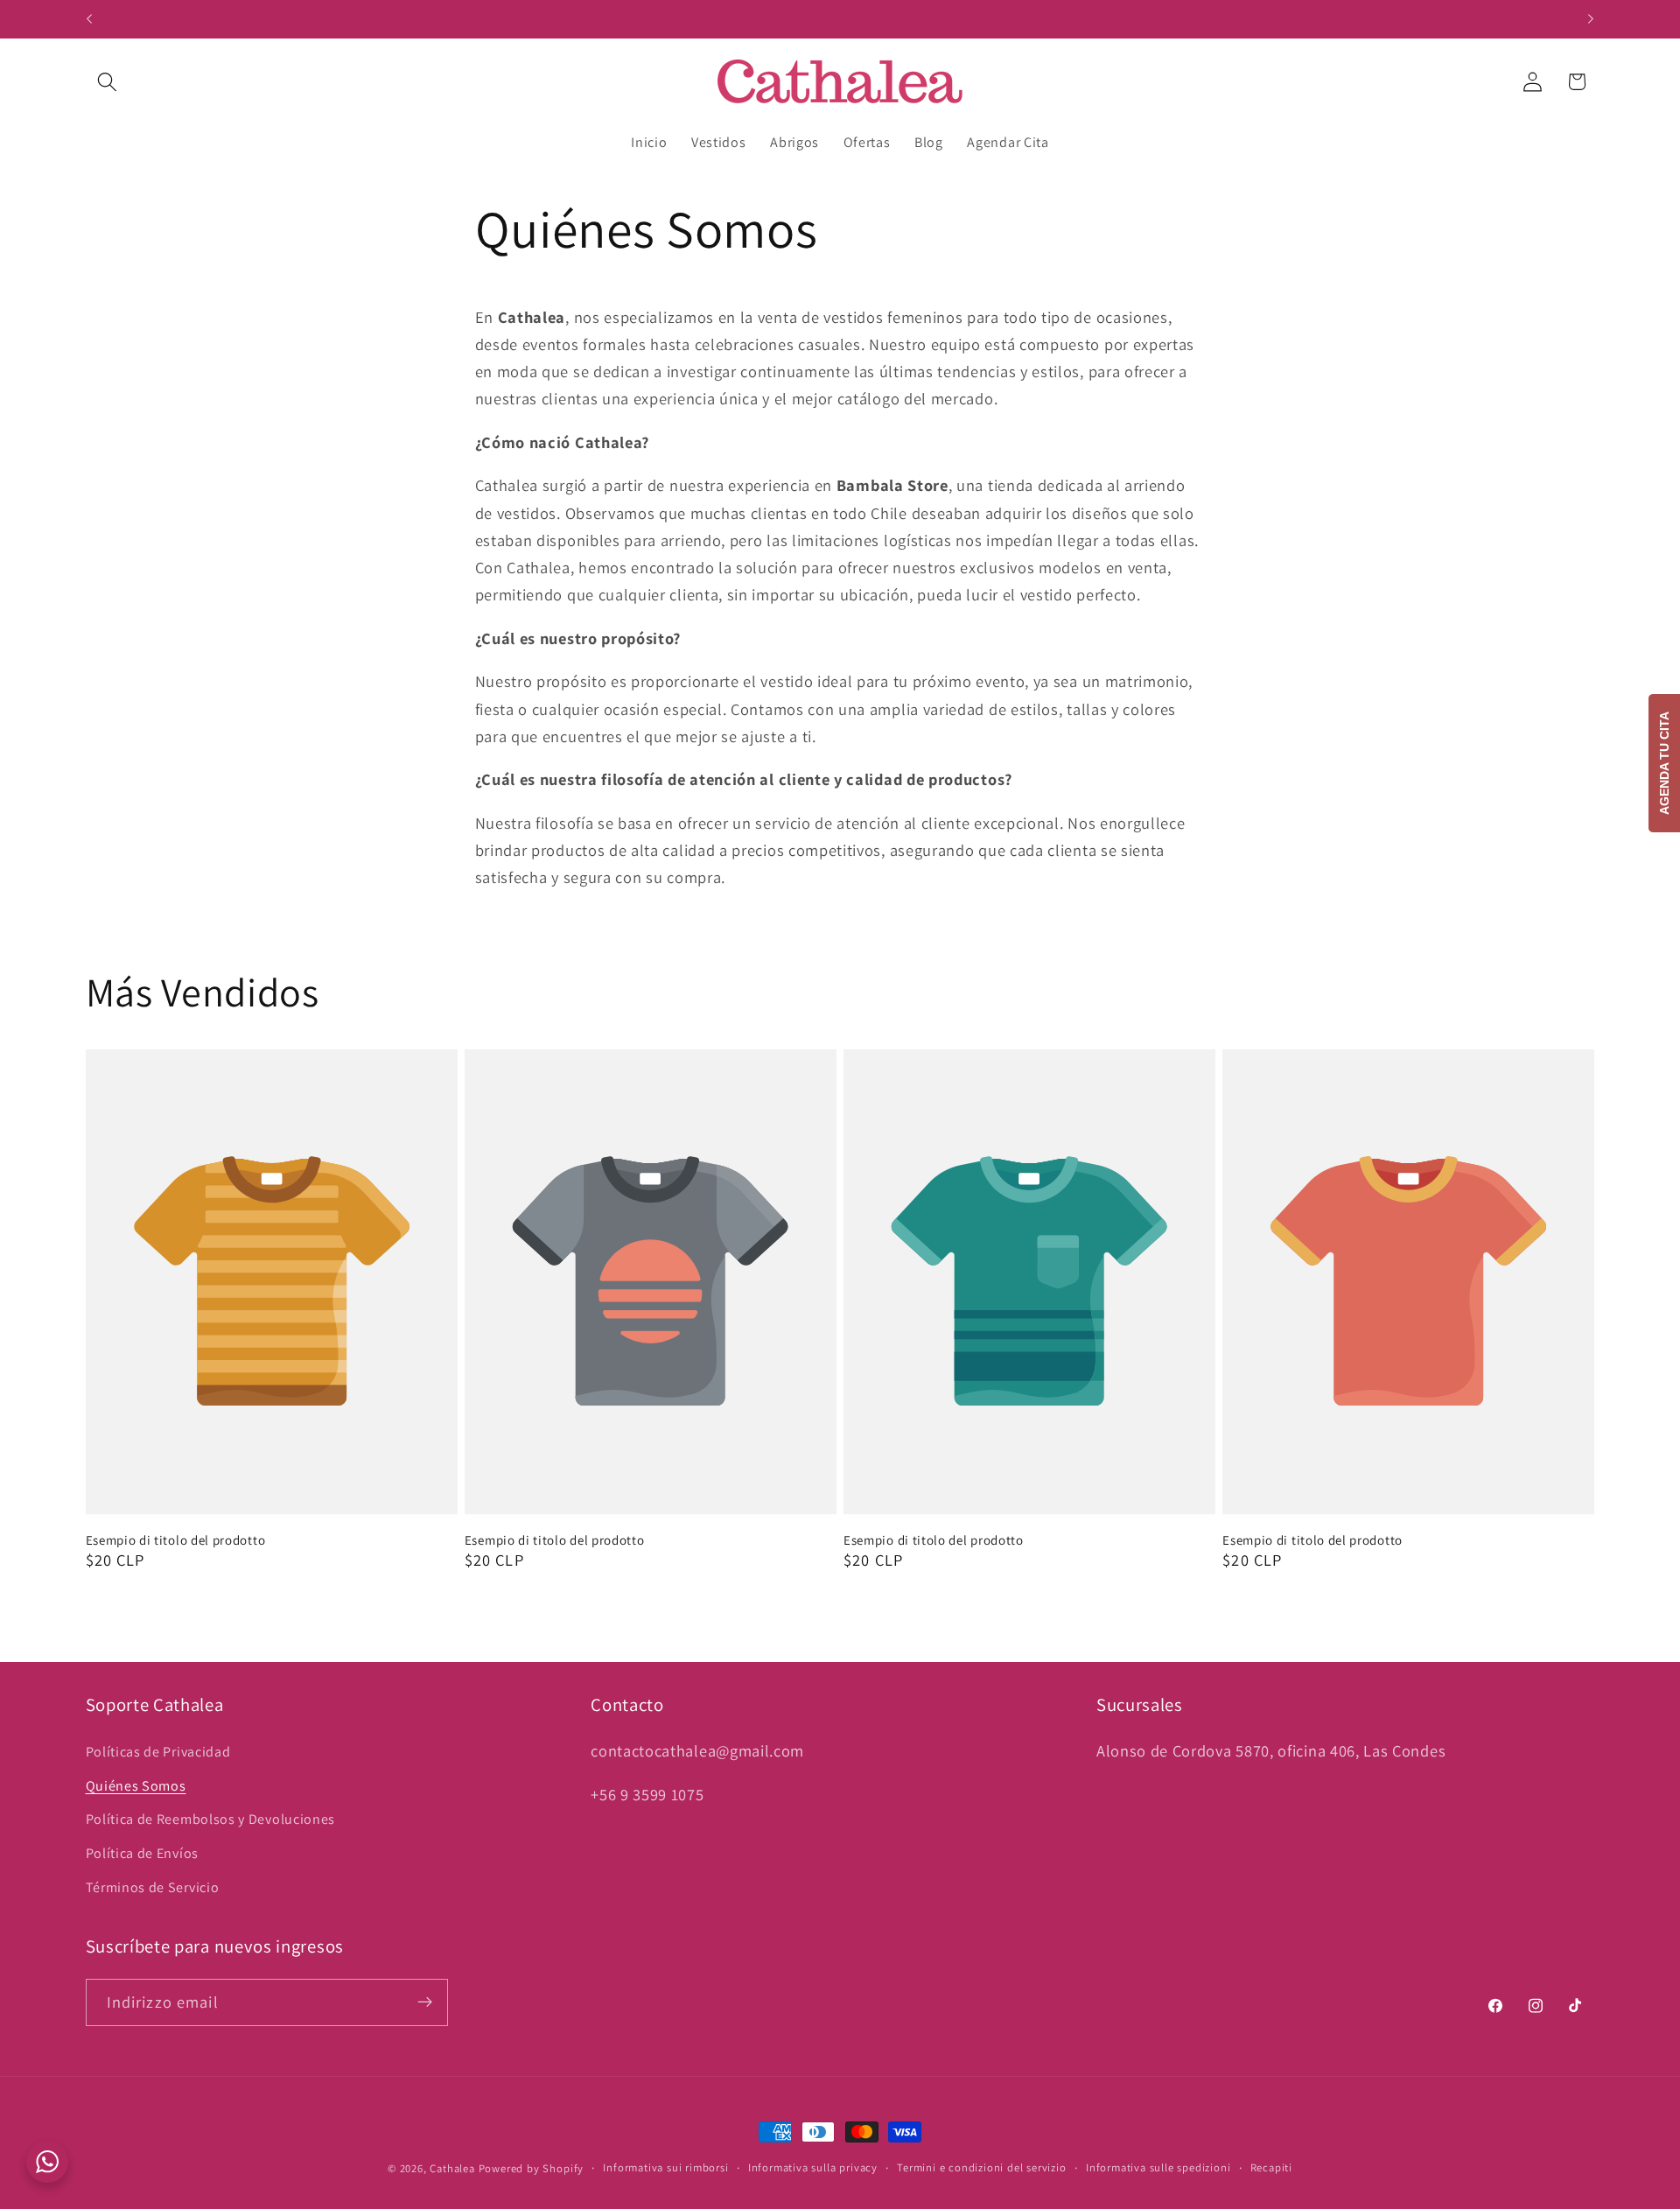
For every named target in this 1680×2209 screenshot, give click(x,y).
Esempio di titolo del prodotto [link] (176, 1540)
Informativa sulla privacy (813, 2167)
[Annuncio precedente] (89, 19)
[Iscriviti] (425, 2002)
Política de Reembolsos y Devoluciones (211, 1819)
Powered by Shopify (532, 2168)
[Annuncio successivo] (1591, 19)
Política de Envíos (142, 1853)
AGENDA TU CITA (1664, 763)
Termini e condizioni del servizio (982, 2167)
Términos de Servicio (153, 1887)
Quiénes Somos (136, 1786)
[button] (108, 82)
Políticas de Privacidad (158, 1752)
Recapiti (1271, 2167)
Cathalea (452, 2168)
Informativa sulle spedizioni (1158, 2167)
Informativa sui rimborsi (665, 2167)
